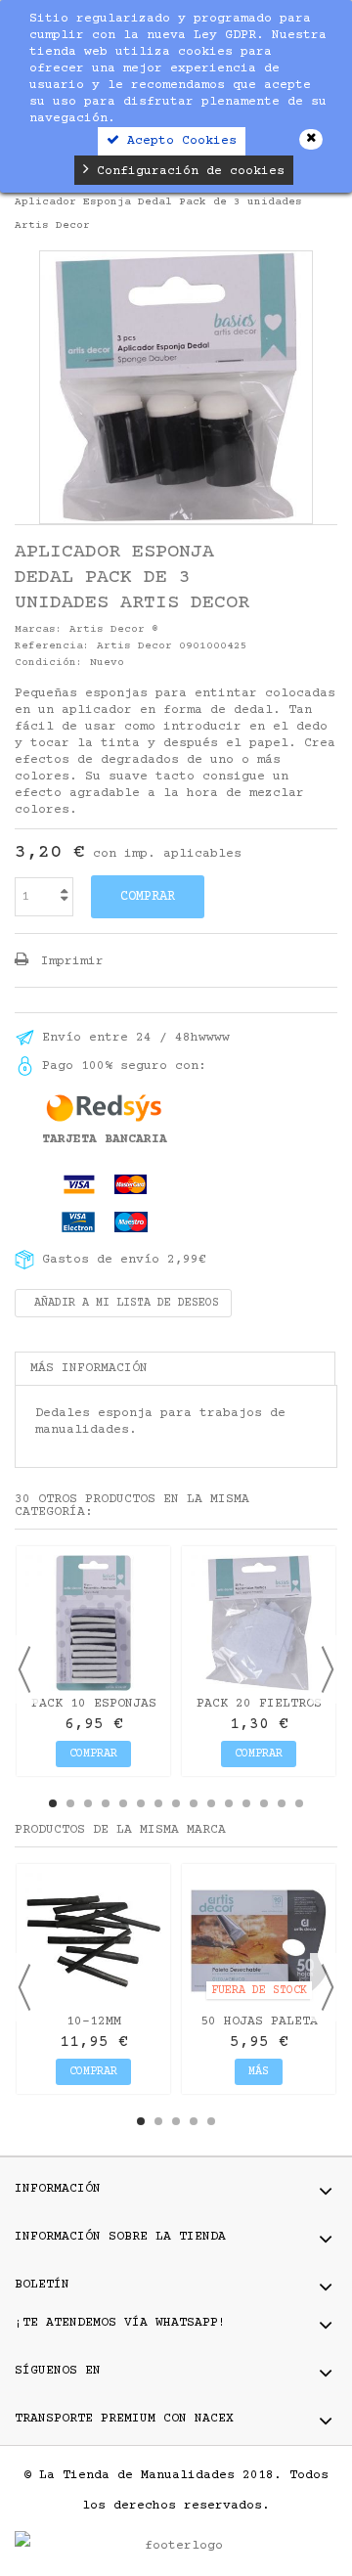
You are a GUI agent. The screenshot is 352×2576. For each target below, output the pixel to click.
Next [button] (328, 1669)
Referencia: (52, 646)
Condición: (49, 663)
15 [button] (299, 1803)
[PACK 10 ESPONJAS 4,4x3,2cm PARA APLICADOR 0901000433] (93, 1623)
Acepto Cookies (178, 141)
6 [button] (141, 1803)
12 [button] (246, 1803)
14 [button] (282, 1803)
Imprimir (68, 961)
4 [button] (106, 1803)
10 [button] (211, 1803)
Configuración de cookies (187, 171)
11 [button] (229, 1803)
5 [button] (123, 1803)
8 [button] (176, 1803)
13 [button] (264, 1803)
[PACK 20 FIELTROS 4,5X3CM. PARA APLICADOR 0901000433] (259, 1623)
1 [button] (53, 1803)
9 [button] (194, 1803)
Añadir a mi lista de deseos (123, 1303)
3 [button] (88, 1803)
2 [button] (70, 1803)
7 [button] (158, 1803)
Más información (89, 1368)
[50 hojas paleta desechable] (259, 1941)
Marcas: (39, 629)
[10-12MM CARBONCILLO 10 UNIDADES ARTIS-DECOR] (93, 1941)
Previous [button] (24, 1669)
